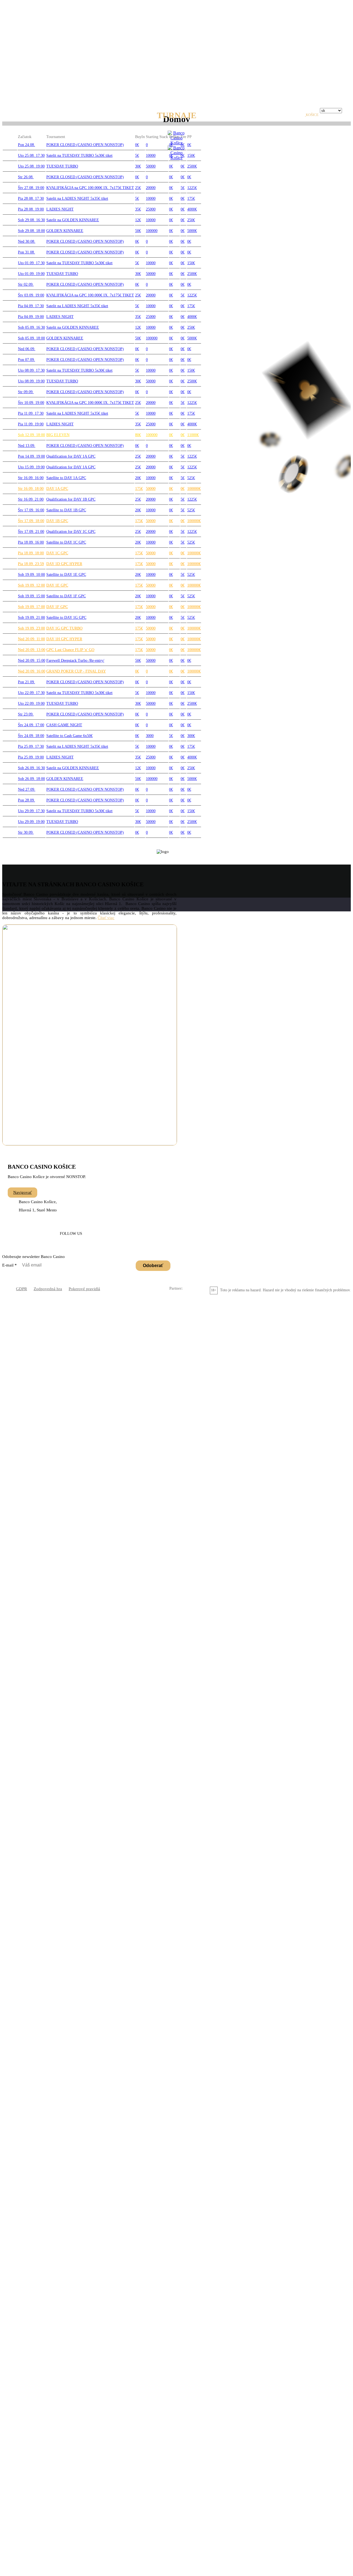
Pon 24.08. (26, 145)
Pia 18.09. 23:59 (31, 564)
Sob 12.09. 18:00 (31, 435)
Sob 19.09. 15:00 (31, 596)
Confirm (242, 47)
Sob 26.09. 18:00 (31, 779)
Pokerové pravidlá (84, 1289)
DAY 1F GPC (57, 607)
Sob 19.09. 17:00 (31, 607)
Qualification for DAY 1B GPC (71, 499)
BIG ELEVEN (58, 435)
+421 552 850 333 (64, 1193)
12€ (138, 220)
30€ (138, 166)
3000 (150, 736)
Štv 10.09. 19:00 (31, 403)
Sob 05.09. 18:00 (31, 338)
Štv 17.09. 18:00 (31, 521)
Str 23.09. (26, 714)
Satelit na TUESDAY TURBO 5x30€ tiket (79, 156)
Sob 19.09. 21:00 (31, 618)
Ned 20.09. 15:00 (32, 661)
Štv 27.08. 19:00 (31, 188)
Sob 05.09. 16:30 (31, 327)
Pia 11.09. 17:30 (31, 413)
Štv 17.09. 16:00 (31, 510)
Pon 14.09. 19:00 (31, 456)
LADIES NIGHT (60, 209)
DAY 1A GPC (57, 489)
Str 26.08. (26, 177)
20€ (138, 478)
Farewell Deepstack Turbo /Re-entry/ (75, 661)
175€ (191, 199)
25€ (138, 188)
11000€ (193, 435)
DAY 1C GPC (57, 553)
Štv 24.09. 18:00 (31, 736)
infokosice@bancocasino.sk (114, 1193)
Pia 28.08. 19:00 (31, 209)
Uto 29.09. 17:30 (31, 811)
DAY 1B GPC (57, 521)
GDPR (22, 1289)
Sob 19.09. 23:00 (31, 628)
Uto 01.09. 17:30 (31, 263)
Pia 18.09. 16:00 (31, 542)
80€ (138, 435)
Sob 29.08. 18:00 (31, 231)
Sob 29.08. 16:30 (31, 220)
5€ (137, 156)
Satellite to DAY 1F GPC (66, 596)
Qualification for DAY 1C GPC (71, 532)
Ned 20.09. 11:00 (31, 639)
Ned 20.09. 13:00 (32, 650)
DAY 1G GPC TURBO (64, 628)
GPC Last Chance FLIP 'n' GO (70, 650)
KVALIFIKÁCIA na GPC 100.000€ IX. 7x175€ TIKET (90, 188)
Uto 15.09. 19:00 (31, 467)
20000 (151, 188)
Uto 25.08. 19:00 (31, 166)
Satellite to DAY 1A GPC (66, 478)
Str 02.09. (26, 284)
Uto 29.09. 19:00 (31, 822)
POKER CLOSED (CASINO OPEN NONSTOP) (85, 145)
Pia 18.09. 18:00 (31, 553)
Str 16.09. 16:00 (31, 478)
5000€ (192, 231)
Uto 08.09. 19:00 (31, 381)
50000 (151, 166)
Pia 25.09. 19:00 (31, 757)
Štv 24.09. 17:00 (31, 725)
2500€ (192, 166)
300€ (191, 736)
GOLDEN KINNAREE (65, 231)
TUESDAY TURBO (62, 166)
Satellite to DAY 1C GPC (66, 542)
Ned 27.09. (27, 789)
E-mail (10, 1265)
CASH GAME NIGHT (64, 725)
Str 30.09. (26, 832)
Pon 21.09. (26, 682)
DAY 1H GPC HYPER (64, 639)
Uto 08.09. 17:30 (31, 370)
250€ (191, 220)
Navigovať (22, 1192)
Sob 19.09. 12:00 (31, 585)
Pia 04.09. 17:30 (31, 306)
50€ (138, 231)
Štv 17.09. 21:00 (31, 532)
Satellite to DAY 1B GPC (66, 510)
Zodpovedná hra (48, 1289)
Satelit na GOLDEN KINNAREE (73, 220)
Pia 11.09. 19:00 (31, 424)
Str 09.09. (26, 392)
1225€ (192, 188)
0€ (137, 145)
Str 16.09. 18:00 (31, 489)
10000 (151, 156)
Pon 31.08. (26, 252)
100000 (152, 231)
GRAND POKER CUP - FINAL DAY (76, 671)
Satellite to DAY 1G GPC (66, 618)
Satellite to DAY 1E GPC (66, 575)
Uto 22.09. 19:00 (31, 704)
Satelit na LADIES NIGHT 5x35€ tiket (77, 199)
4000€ (192, 209)
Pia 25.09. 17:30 (31, 746)
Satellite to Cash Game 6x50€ (69, 736)
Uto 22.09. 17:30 (31, 693)
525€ (191, 478)
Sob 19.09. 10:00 (31, 575)
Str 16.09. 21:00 (31, 499)
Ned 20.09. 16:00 (32, 671)
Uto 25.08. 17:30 (31, 156)
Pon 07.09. (26, 360)
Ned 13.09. (27, 446)
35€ (138, 209)
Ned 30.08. (27, 241)
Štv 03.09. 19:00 (31, 295)
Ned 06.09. (27, 349)
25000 (151, 209)
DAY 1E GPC (57, 585)
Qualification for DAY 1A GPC (71, 456)
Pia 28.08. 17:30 (31, 199)
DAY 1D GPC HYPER (64, 564)
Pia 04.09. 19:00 (31, 317)
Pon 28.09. (26, 800)
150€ (191, 156)
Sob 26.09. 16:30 (31, 768)
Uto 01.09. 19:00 (31, 274)
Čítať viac (106, 918)
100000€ (194, 489)
